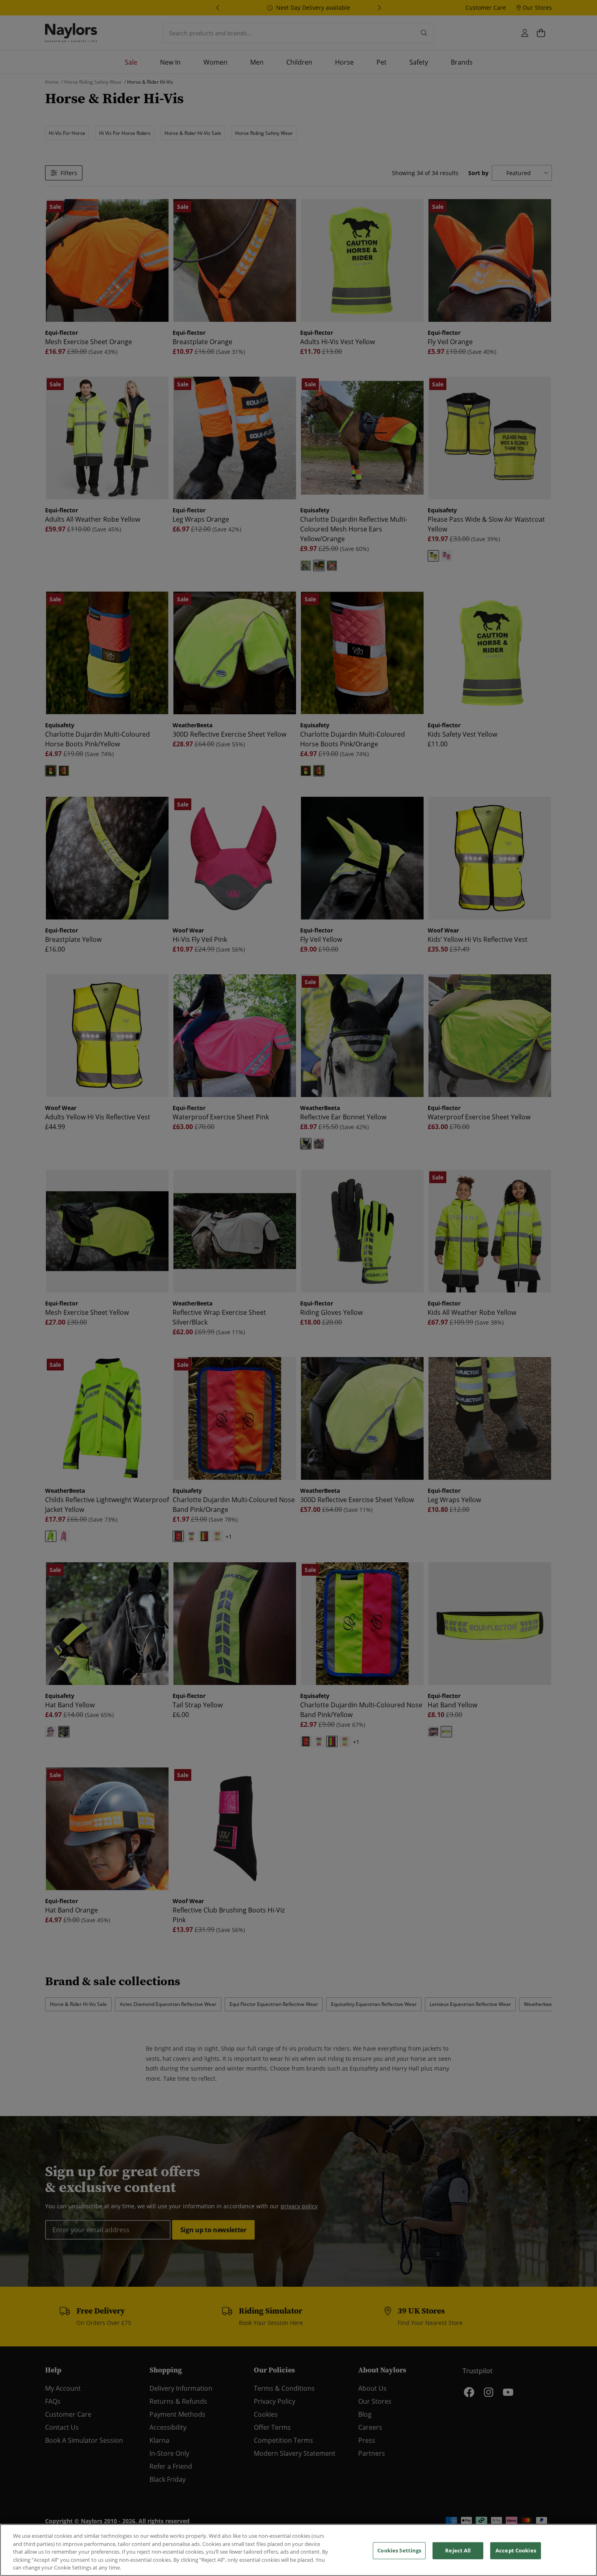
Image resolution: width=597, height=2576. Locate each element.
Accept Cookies (516, 2550)
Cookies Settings (399, 2550)
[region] (298, 2550)
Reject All (458, 2550)
